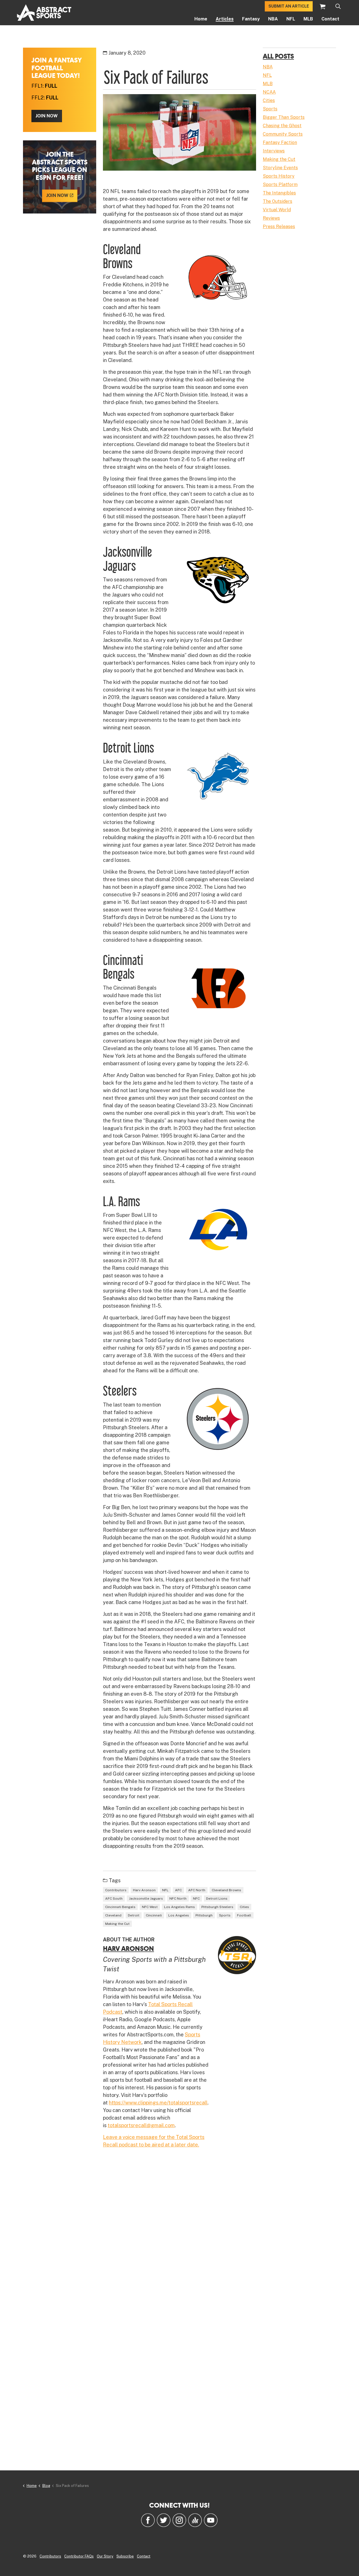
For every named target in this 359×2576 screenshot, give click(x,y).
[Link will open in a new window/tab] (148, 2520)
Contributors (116, 1890)
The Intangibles (279, 193)
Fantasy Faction (280, 142)
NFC (196, 1899)
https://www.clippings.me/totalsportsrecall (158, 2103)
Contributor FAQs (79, 2556)
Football (244, 1915)
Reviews (271, 218)
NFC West (150, 1907)
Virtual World (277, 210)
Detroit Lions (217, 1899)
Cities (244, 1907)
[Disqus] (179, 2234)
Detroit (134, 1915)
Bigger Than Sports (284, 117)
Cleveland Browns (226, 1890)
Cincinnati (154, 1915)
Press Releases (279, 227)
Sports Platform (280, 185)
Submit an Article (289, 6)
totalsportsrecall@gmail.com (141, 2125)
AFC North (197, 1890)
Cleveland (113, 1915)
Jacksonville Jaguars (146, 1899)
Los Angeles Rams (179, 1907)
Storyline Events (280, 168)
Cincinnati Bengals (120, 1907)
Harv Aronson (144, 1890)
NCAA (269, 92)
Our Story (105, 2556)
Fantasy (251, 19)
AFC (178, 1890)
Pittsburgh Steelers (217, 1907)
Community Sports (283, 134)
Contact (330, 19)
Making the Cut (117, 1924)
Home (201, 19)
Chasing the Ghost (282, 126)
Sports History (279, 176)
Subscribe (125, 2556)
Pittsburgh (204, 1915)
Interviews (274, 151)
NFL (291, 19)
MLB (308, 19)
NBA (273, 19)
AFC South (114, 1899)
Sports (225, 1915)
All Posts (278, 56)
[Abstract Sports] (44, 13)
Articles (225, 19)
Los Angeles (179, 1915)
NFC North (178, 1899)
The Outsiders (278, 201)
